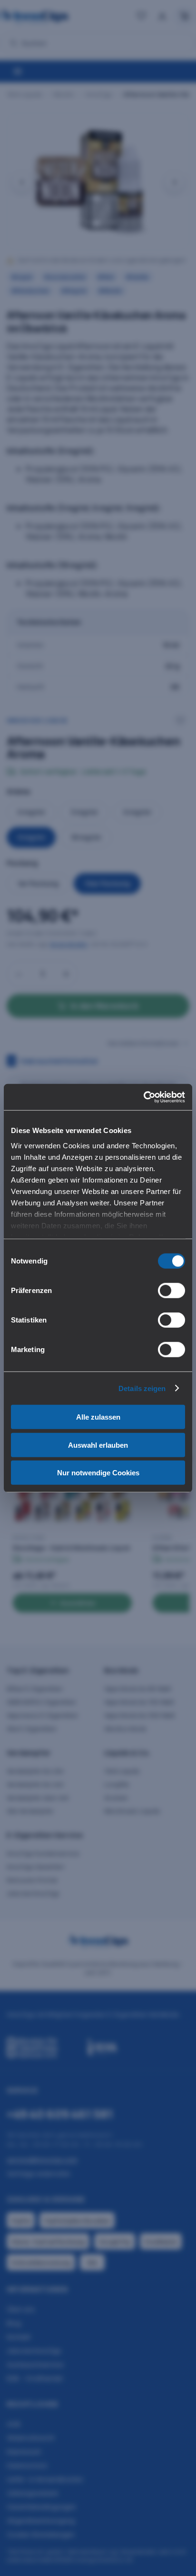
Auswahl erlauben (98, 1445)
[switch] (171, 1291)
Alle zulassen (98, 1417)
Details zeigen (142, 1388)
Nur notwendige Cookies (98, 1473)
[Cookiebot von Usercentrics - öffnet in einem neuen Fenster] (143, 1097)
